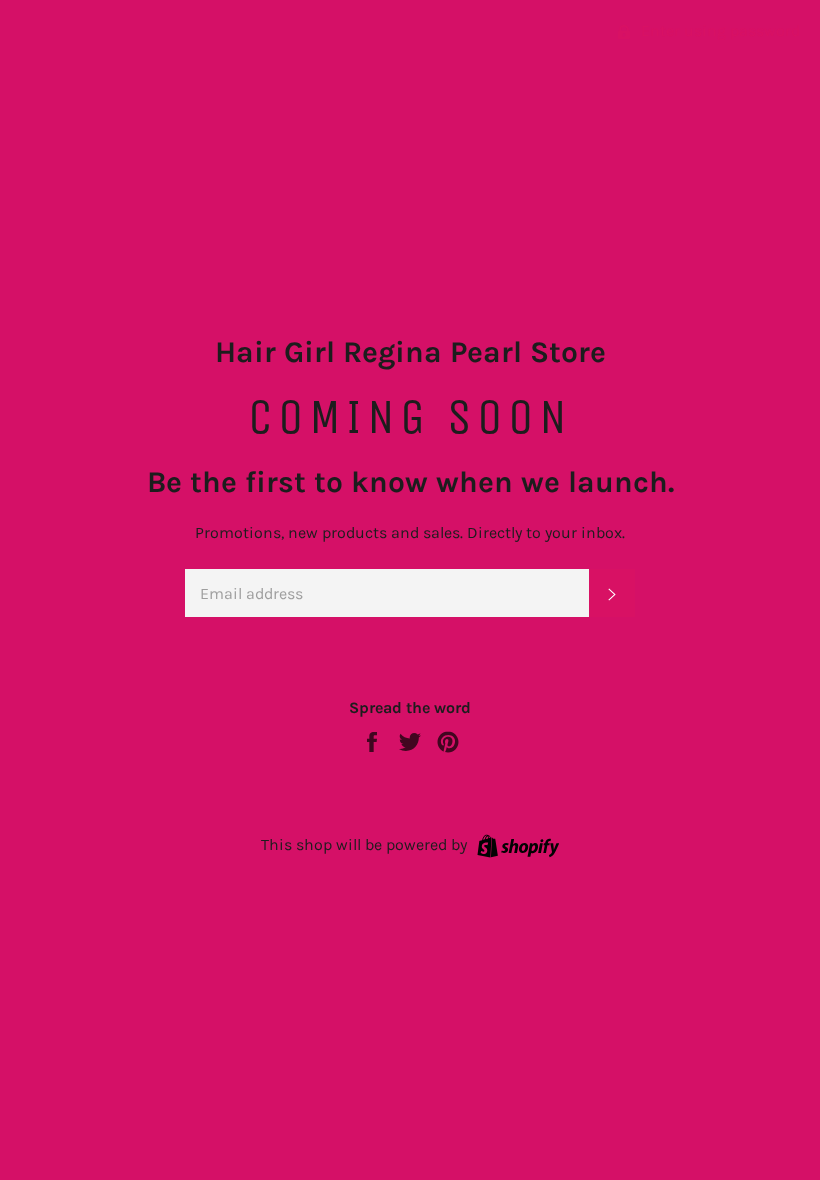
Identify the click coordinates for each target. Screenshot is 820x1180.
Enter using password (718, 30)
